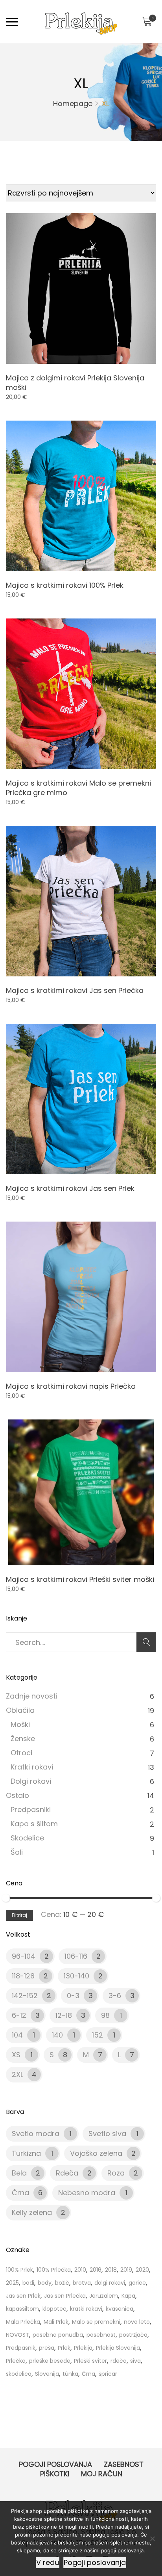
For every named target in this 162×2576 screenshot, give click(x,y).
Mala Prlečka (23, 2322)
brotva (82, 2283)
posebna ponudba (58, 2335)
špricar (108, 2374)
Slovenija (47, 2374)
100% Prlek (19, 2270)
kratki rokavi (86, 2309)
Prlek (64, 2348)
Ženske (23, 1739)
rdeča (119, 2361)
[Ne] (152, 2539)
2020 (142, 2270)
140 (57, 2035)
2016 (96, 2270)
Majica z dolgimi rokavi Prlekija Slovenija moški (75, 383)
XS (16, 2055)
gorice (137, 2283)
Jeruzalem (104, 2296)
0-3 (73, 1996)
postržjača (133, 2335)
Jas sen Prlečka (65, 2296)
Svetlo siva (107, 2134)
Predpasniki (31, 1810)
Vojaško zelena (96, 2153)
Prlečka (16, 2361)
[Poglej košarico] (147, 22)
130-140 (76, 1976)
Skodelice (27, 1838)
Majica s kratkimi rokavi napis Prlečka (71, 1386)
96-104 (24, 1956)
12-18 (64, 2015)
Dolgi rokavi (31, 1781)
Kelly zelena (32, 2212)
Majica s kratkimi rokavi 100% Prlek (65, 585)
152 (98, 2035)
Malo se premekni (96, 2322)
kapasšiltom (22, 2309)
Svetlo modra (36, 2134)
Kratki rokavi (32, 1767)
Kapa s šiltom (34, 1824)
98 (105, 2015)
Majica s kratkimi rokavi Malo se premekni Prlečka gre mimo (78, 788)
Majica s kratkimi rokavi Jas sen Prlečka (75, 990)
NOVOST (17, 2335)
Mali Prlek (56, 2322)
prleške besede (50, 2361)
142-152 (25, 1996)
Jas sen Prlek (23, 2296)
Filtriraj (19, 1915)
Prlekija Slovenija (118, 2348)
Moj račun (102, 2474)
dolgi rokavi (110, 2283)
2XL (17, 2074)
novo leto (137, 2322)
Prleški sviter (90, 2361)
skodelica (19, 2374)
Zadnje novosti (32, 1696)
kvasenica (120, 2309)
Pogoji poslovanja (55, 2464)
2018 (111, 2270)
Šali (17, 1852)
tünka (70, 2374)
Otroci (21, 1753)
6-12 (19, 2015)
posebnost (101, 2335)
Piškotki (55, 2474)
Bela (19, 2173)
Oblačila (20, 1710)
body (45, 2283)
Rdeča (67, 2173)
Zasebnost (124, 2464)
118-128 (23, 1976)
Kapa (128, 2296)
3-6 (115, 1996)
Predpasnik (21, 2348)
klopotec (54, 2309)
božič (62, 2283)
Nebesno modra (87, 2193)
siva (135, 2361)
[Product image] (81, 289)
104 (17, 2035)
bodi (28, 2283)
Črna (20, 2193)
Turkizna (26, 2153)
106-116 (76, 1956)
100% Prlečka (54, 2270)
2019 (126, 2270)
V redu (48, 2562)
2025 (12, 2283)
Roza (116, 2173)
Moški (20, 1724)
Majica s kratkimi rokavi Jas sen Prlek (70, 1188)
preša (47, 2348)
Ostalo (17, 1795)
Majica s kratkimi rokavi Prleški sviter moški (80, 1579)
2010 (80, 2270)
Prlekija (83, 2348)
